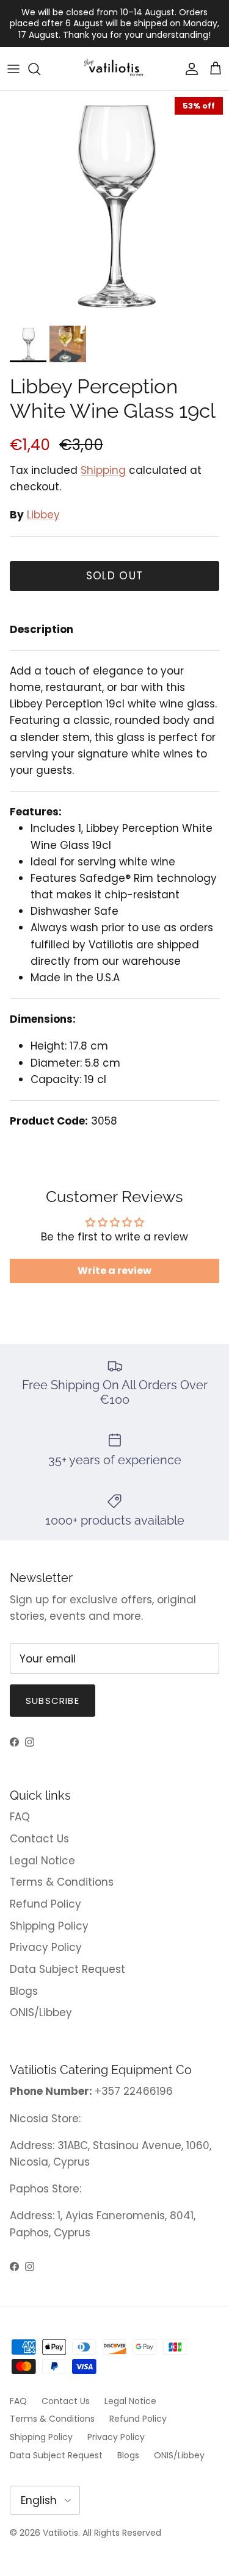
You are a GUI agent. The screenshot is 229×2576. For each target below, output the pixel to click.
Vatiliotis (60, 2533)
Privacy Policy (46, 1947)
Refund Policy (45, 1904)
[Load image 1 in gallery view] (114, 205)
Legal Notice (42, 1861)
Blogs (24, 1991)
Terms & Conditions (62, 1882)
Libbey (43, 515)
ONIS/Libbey (41, 2012)
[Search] (40, 69)
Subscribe (53, 1701)
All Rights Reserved (122, 2533)
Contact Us (39, 1839)
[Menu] (13, 69)
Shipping (103, 470)
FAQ (20, 1817)
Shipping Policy (49, 1926)
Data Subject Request (67, 1969)
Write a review (114, 1271)
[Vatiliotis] (114, 69)
